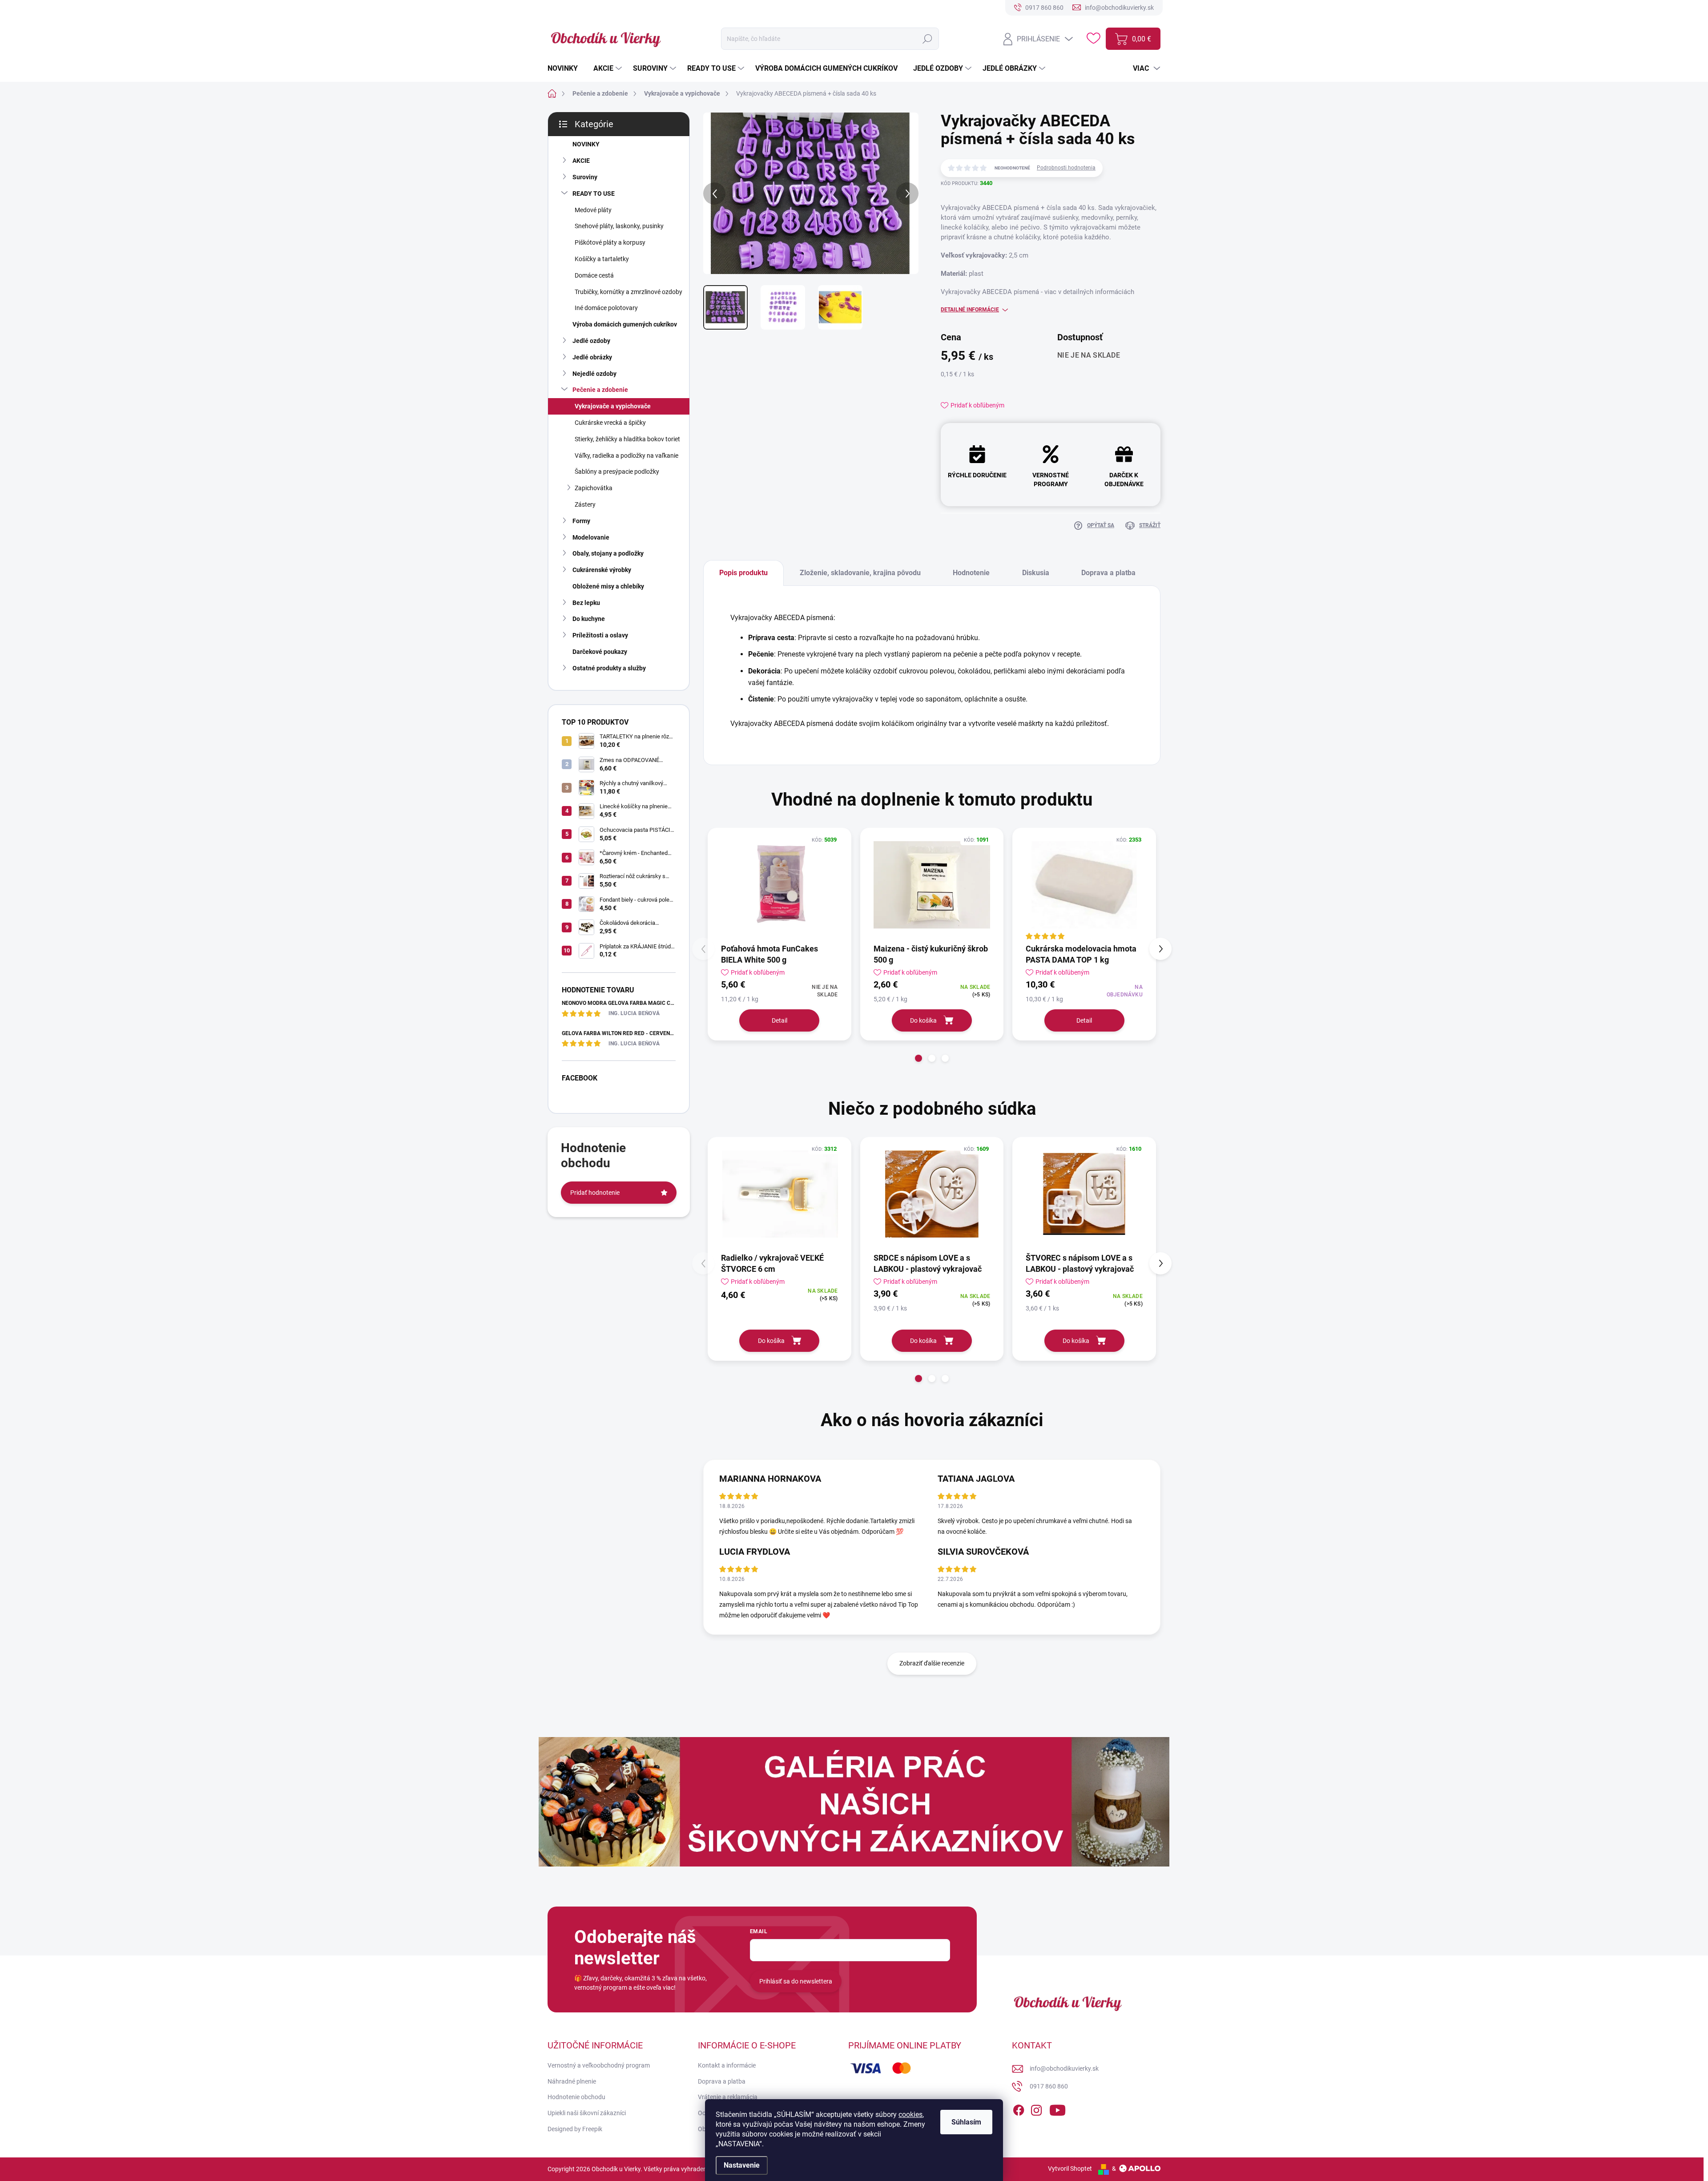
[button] (918, 1058)
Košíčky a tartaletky (602, 259)
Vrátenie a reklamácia (728, 2097)
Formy (581, 521)
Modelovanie (591, 537)
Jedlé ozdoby (591, 341)
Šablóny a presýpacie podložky (617, 472)
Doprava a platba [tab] (1108, 573)
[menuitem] (566, 69)
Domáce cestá (594, 275)
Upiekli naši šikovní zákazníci (587, 2113)
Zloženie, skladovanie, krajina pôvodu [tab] (860, 573)
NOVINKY (586, 144)
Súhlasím (966, 2122)
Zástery (585, 504)
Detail (779, 1020)
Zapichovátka (594, 488)
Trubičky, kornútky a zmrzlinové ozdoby (628, 292)
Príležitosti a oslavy (600, 635)
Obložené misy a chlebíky (608, 586)
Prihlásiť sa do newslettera (796, 1981)
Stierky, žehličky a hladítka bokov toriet (627, 439)
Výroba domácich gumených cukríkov (625, 324)
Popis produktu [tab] (743, 573)
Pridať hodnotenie (595, 1193)
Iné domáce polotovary (606, 308)
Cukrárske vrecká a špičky (610, 423)
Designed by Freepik (575, 2129)
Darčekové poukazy (600, 652)
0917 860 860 (1049, 2086)
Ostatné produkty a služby (609, 668)
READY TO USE (594, 194)
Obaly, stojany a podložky (608, 553)
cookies (910, 2114)
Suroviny (585, 177)
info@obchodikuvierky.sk (1064, 2068)
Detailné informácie (970, 310)
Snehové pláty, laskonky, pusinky (619, 226)
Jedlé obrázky (592, 357)
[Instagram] (1036, 2108)
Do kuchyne (589, 619)
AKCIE (581, 161)
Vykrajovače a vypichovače (613, 406)
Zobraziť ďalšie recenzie (932, 1663)
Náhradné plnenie (572, 2081)
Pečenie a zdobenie (600, 390)
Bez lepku (586, 603)
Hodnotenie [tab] (971, 573)
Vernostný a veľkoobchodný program (599, 2065)
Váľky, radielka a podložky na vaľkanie (626, 456)
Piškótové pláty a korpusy (610, 242)
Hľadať (927, 39)
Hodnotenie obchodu (576, 2097)
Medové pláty (593, 210)
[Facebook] (1019, 2108)
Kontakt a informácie (727, 2065)
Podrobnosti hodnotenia (1066, 168)
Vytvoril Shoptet (1070, 2169)
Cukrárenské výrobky (602, 570)
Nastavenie (742, 2165)
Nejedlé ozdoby (594, 374)
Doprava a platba (722, 2081)
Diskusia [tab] (1036, 573)
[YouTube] (1057, 2108)
